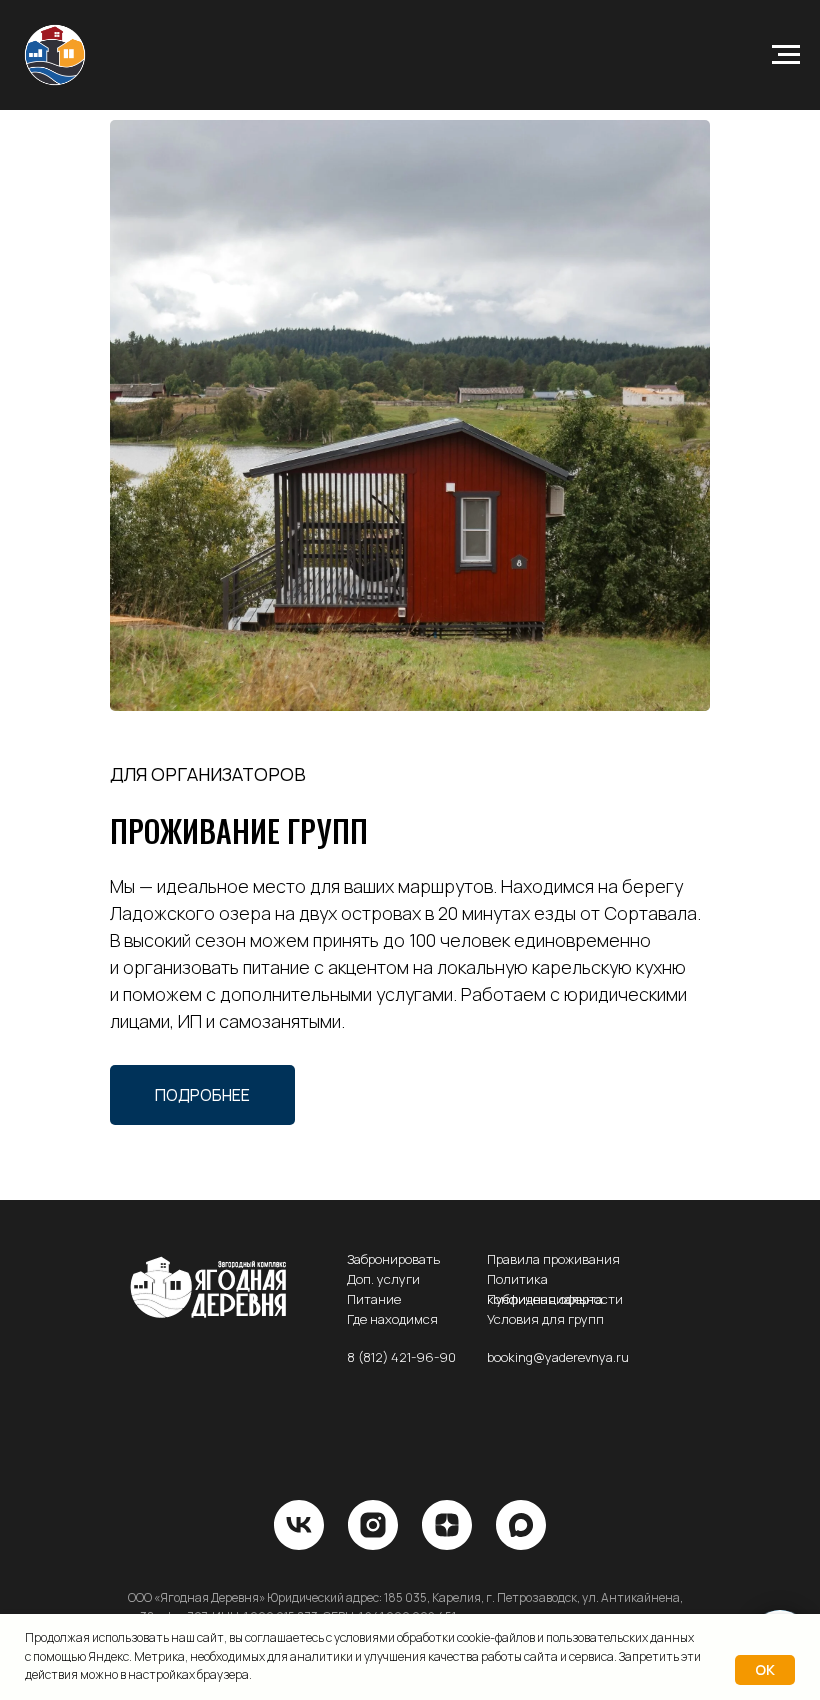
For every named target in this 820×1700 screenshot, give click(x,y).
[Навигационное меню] (786, 55)
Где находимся (392, 1319)
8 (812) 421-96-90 (401, 1357)
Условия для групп (545, 1319)
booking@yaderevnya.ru (558, 1357)
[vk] (299, 1525)
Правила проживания (553, 1259)
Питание (374, 1299)
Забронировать (393, 1259)
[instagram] (373, 1525)
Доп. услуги (383, 1279)
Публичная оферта (545, 1299)
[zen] (447, 1525)
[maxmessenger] (521, 1525)
